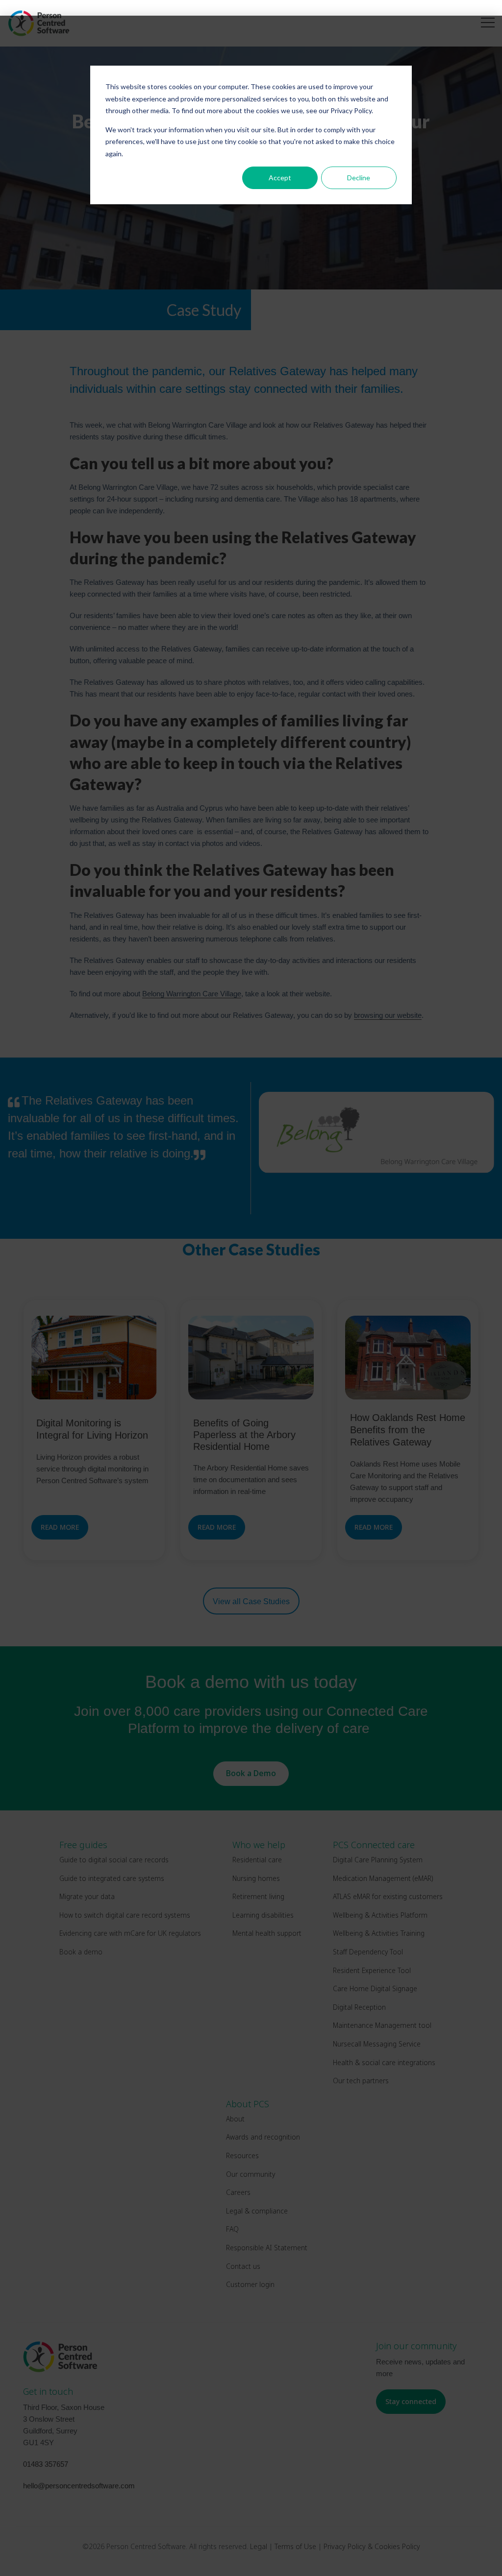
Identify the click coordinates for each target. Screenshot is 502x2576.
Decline (359, 178)
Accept (280, 178)
